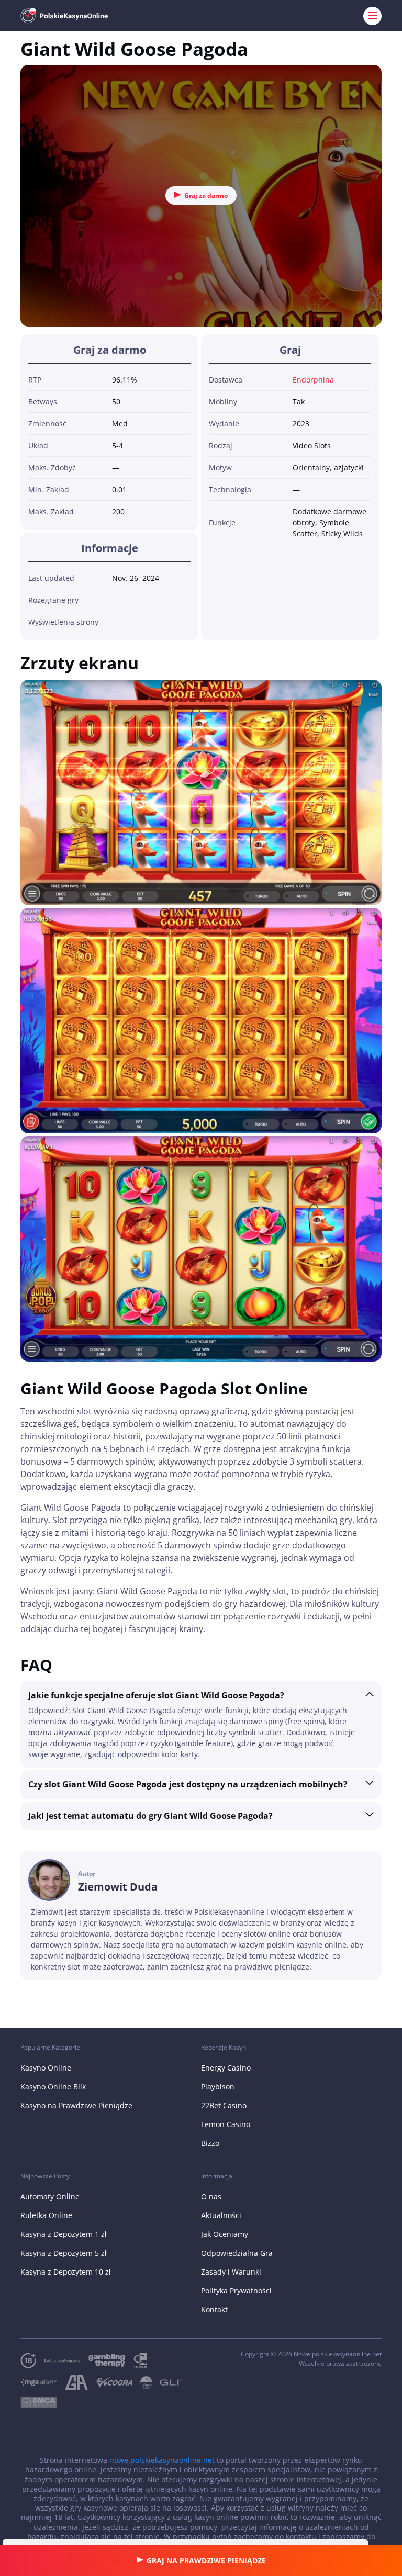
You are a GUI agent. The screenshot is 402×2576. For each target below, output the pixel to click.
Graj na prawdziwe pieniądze (206, 2561)
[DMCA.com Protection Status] (43, 2403)
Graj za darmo (206, 195)
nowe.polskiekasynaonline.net (162, 2460)
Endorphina (313, 380)
